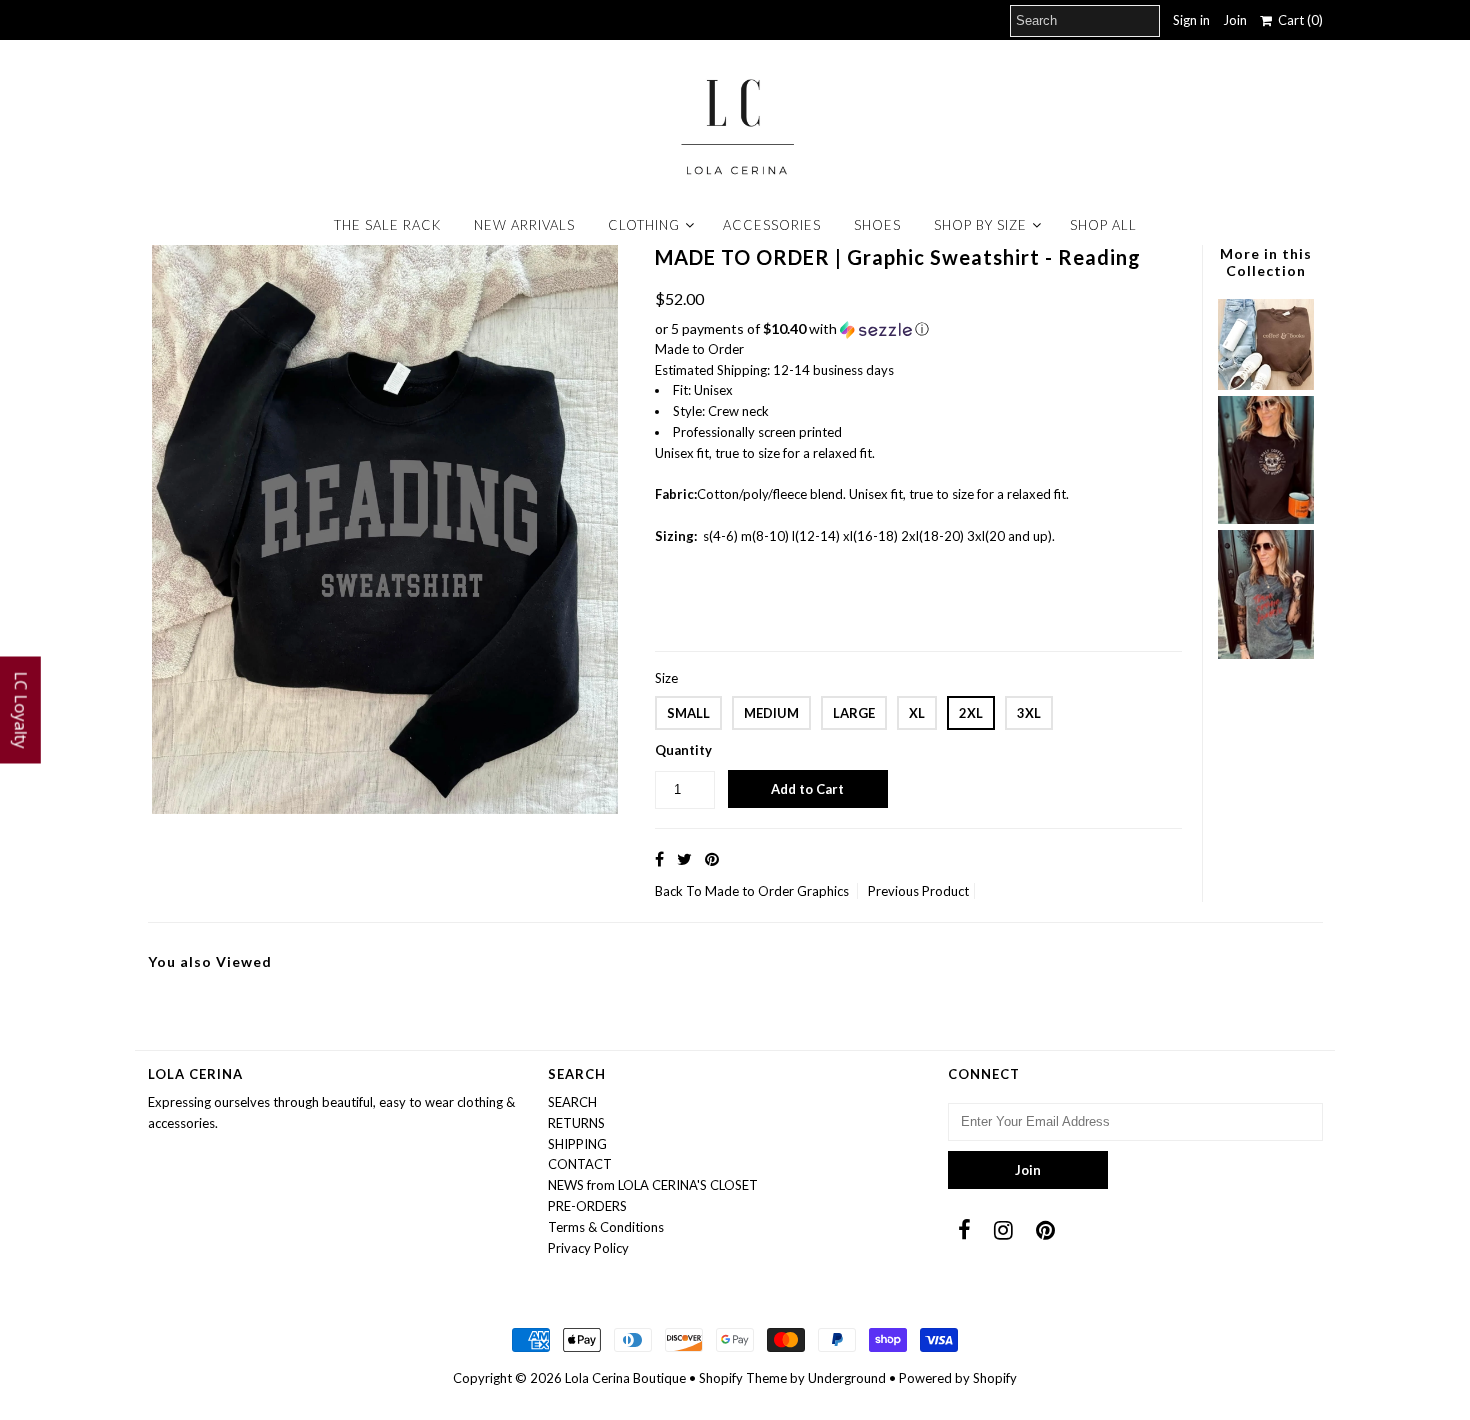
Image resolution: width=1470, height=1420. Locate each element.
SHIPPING (577, 1144)
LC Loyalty (21, 710)
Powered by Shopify (958, 1378)
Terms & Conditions (606, 1227)
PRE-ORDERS (587, 1206)
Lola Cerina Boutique (625, 1378)
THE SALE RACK (387, 225)
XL (917, 713)
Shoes (877, 225)
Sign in (1191, 20)
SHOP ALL (1103, 225)
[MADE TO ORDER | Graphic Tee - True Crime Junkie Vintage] (1266, 654)
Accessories (772, 225)
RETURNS (576, 1123)
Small (688, 713)
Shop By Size (980, 225)
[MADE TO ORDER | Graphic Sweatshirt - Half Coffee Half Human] (1266, 519)
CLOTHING (644, 225)
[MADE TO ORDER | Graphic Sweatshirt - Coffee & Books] (1266, 385)
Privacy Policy (588, 1248)
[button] (918, 329)
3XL (1029, 713)
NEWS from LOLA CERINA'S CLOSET (653, 1185)
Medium (771, 713)
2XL (971, 713)
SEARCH (572, 1102)
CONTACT (580, 1164)
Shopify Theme (743, 1378)
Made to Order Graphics (777, 891)
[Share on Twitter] (684, 858)
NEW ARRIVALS (524, 225)
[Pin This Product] (712, 858)
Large (854, 713)
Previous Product (918, 891)
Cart (1297, 20)
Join (1235, 20)
